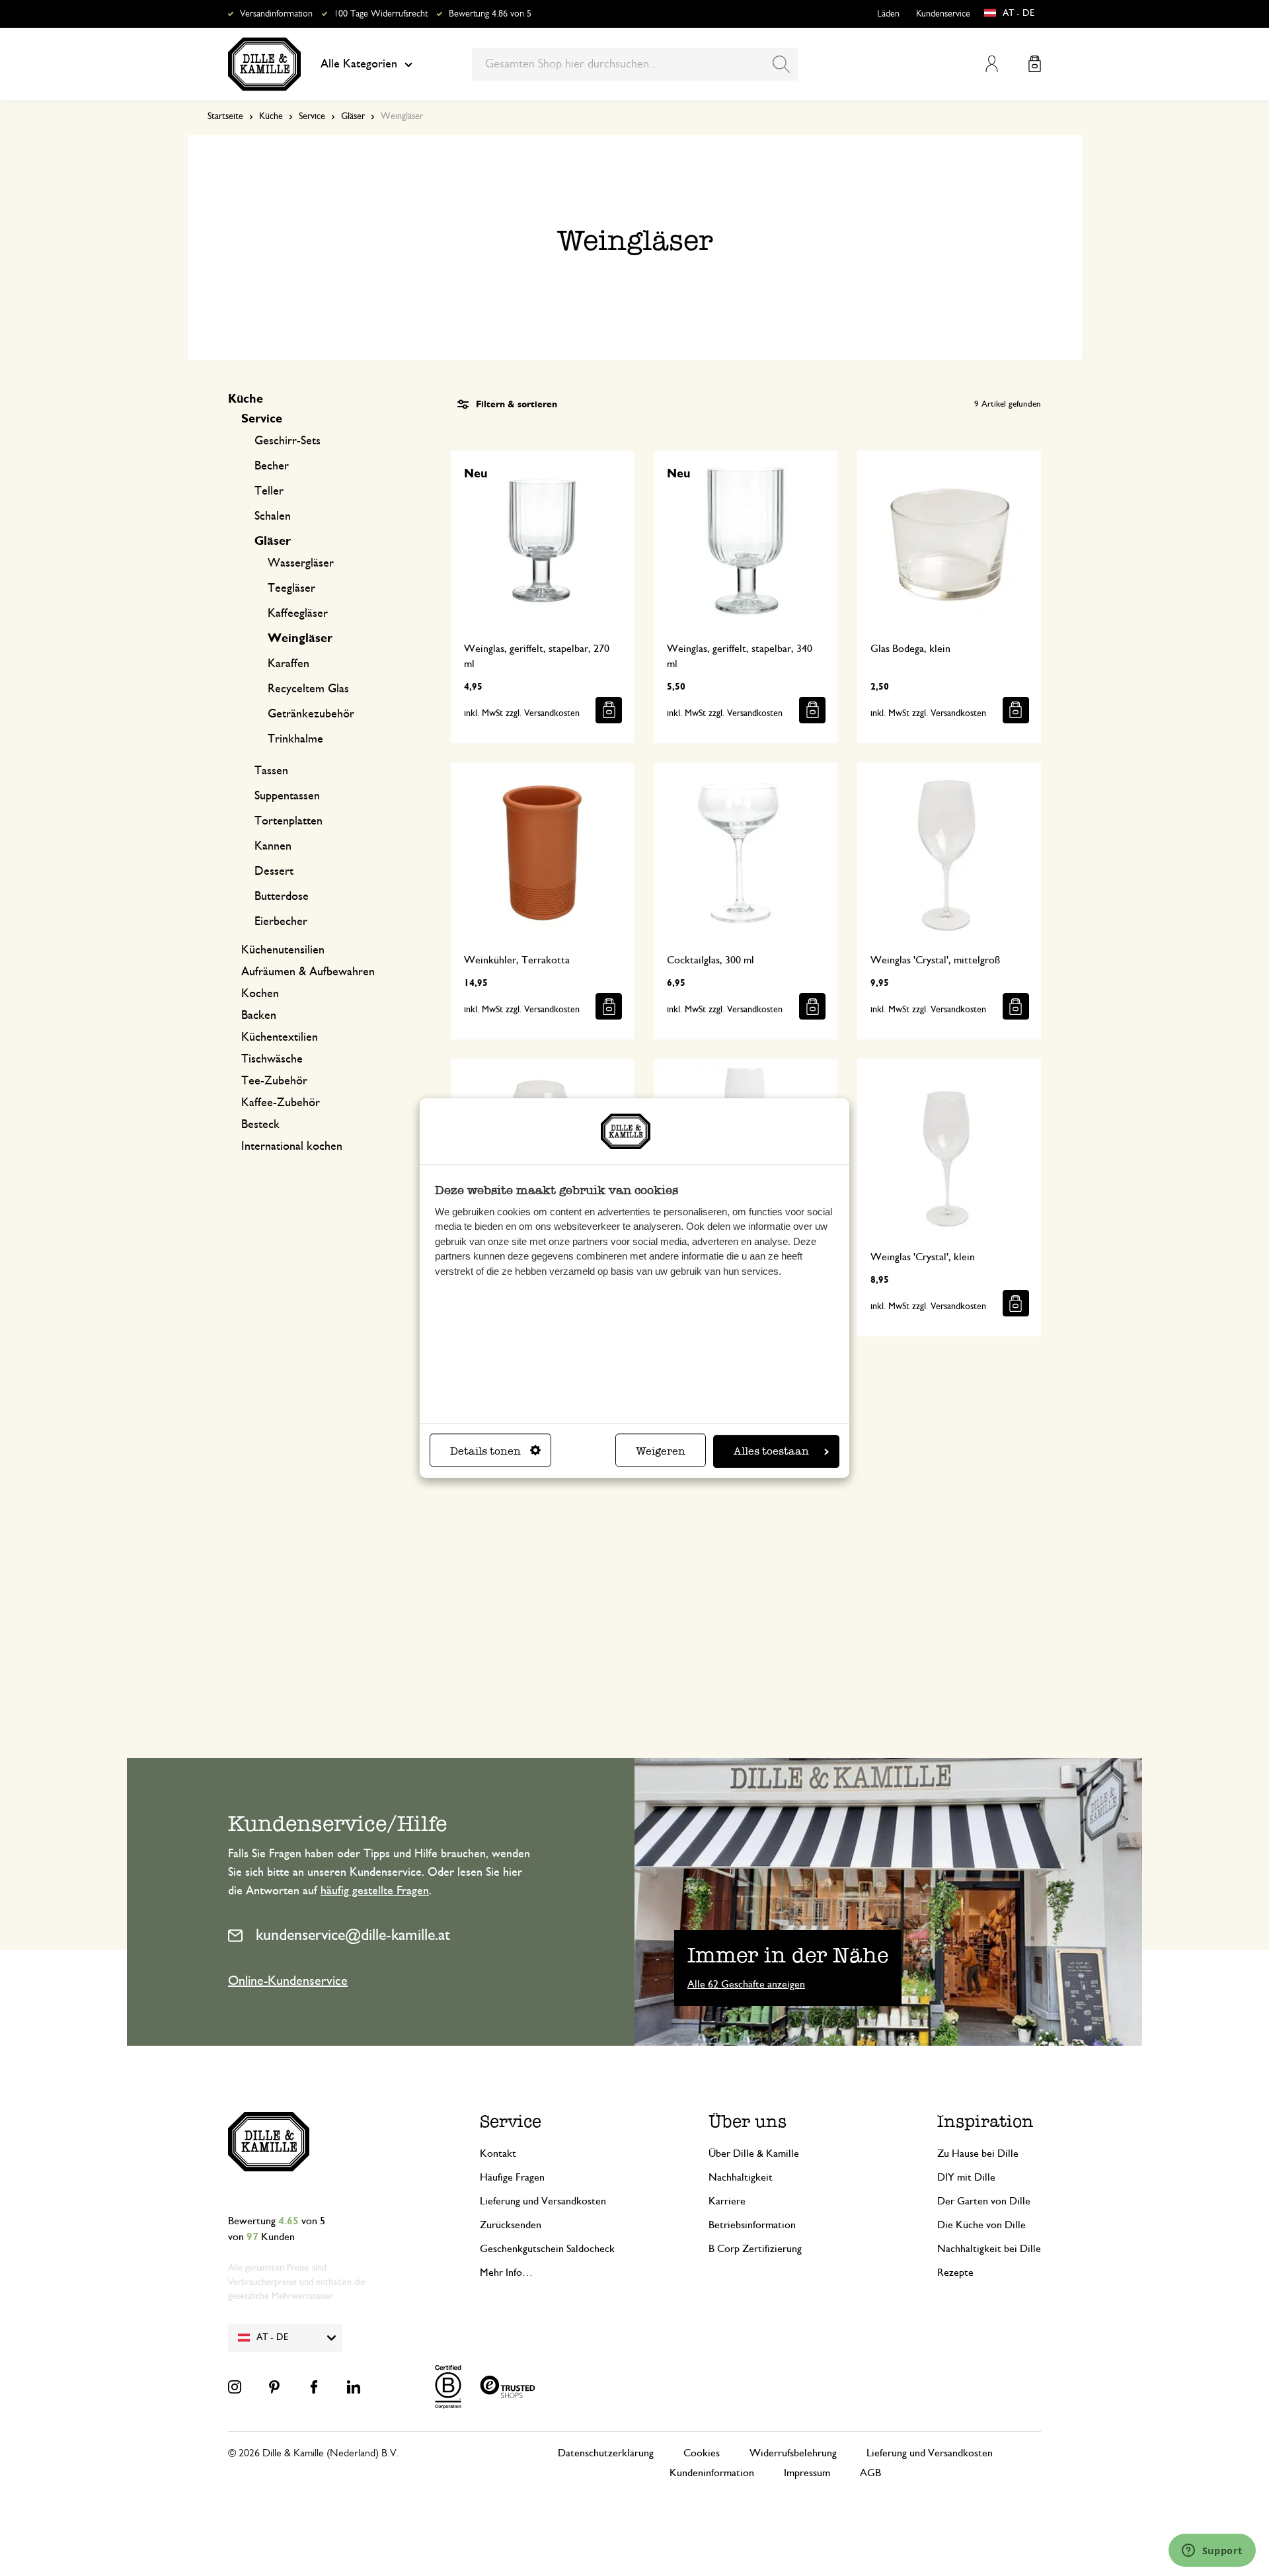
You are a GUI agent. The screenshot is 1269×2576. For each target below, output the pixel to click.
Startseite (225, 116)
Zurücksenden (511, 2225)
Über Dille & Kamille (754, 2153)
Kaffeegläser (298, 614)
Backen (259, 1016)
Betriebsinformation (752, 2225)
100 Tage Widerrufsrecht (381, 14)
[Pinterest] (274, 2387)
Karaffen (288, 664)
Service (312, 116)
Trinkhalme (295, 739)
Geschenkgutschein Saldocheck (547, 2249)
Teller (269, 491)
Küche (271, 116)
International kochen (292, 1147)
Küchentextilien (280, 1037)
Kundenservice (943, 14)
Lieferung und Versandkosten (543, 2201)
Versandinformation (276, 14)
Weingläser (300, 639)
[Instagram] (235, 2387)
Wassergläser (301, 563)
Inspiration (985, 2121)
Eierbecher (281, 922)
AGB (870, 2473)
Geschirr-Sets (288, 441)
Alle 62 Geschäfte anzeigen (746, 1984)
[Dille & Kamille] (264, 64)
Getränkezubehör (311, 714)
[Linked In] (354, 2387)
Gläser (353, 116)
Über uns (748, 2121)
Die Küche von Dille (981, 2225)
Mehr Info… (506, 2273)
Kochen (260, 994)
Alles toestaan (771, 1451)
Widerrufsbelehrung (793, 2453)
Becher (272, 466)
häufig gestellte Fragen (375, 1891)
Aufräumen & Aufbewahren (308, 972)
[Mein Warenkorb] (1035, 64)
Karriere (727, 2201)
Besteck (260, 1125)
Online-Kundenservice (288, 1981)
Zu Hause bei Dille (978, 2153)
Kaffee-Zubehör (281, 1103)
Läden (888, 14)
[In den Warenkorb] (609, 710)
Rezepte (955, 2273)
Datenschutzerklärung (606, 2453)
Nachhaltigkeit (741, 2177)
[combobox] (635, 64)
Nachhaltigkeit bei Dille (989, 2249)
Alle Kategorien (359, 64)
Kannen (273, 846)
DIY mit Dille (966, 2177)
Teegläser (291, 588)
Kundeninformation (712, 2473)
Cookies (702, 2453)
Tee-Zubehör (274, 1081)
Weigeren (661, 1451)
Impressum (807, 2473)
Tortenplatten (288, 821)
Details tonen (485, 1451)
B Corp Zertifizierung (755, 2249)
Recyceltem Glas (308, 689)
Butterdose (282, 897)
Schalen (273, 516)
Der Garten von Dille (984, 2201)
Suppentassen (287, 796)
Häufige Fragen (512, 2177)
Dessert (274, 871)
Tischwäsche (272, 1059)
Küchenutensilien (283, 950)
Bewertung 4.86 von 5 (490, 14)
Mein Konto (992, 64)
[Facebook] (314, 2387)
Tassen (271, 771)
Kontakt (498, 2153)
